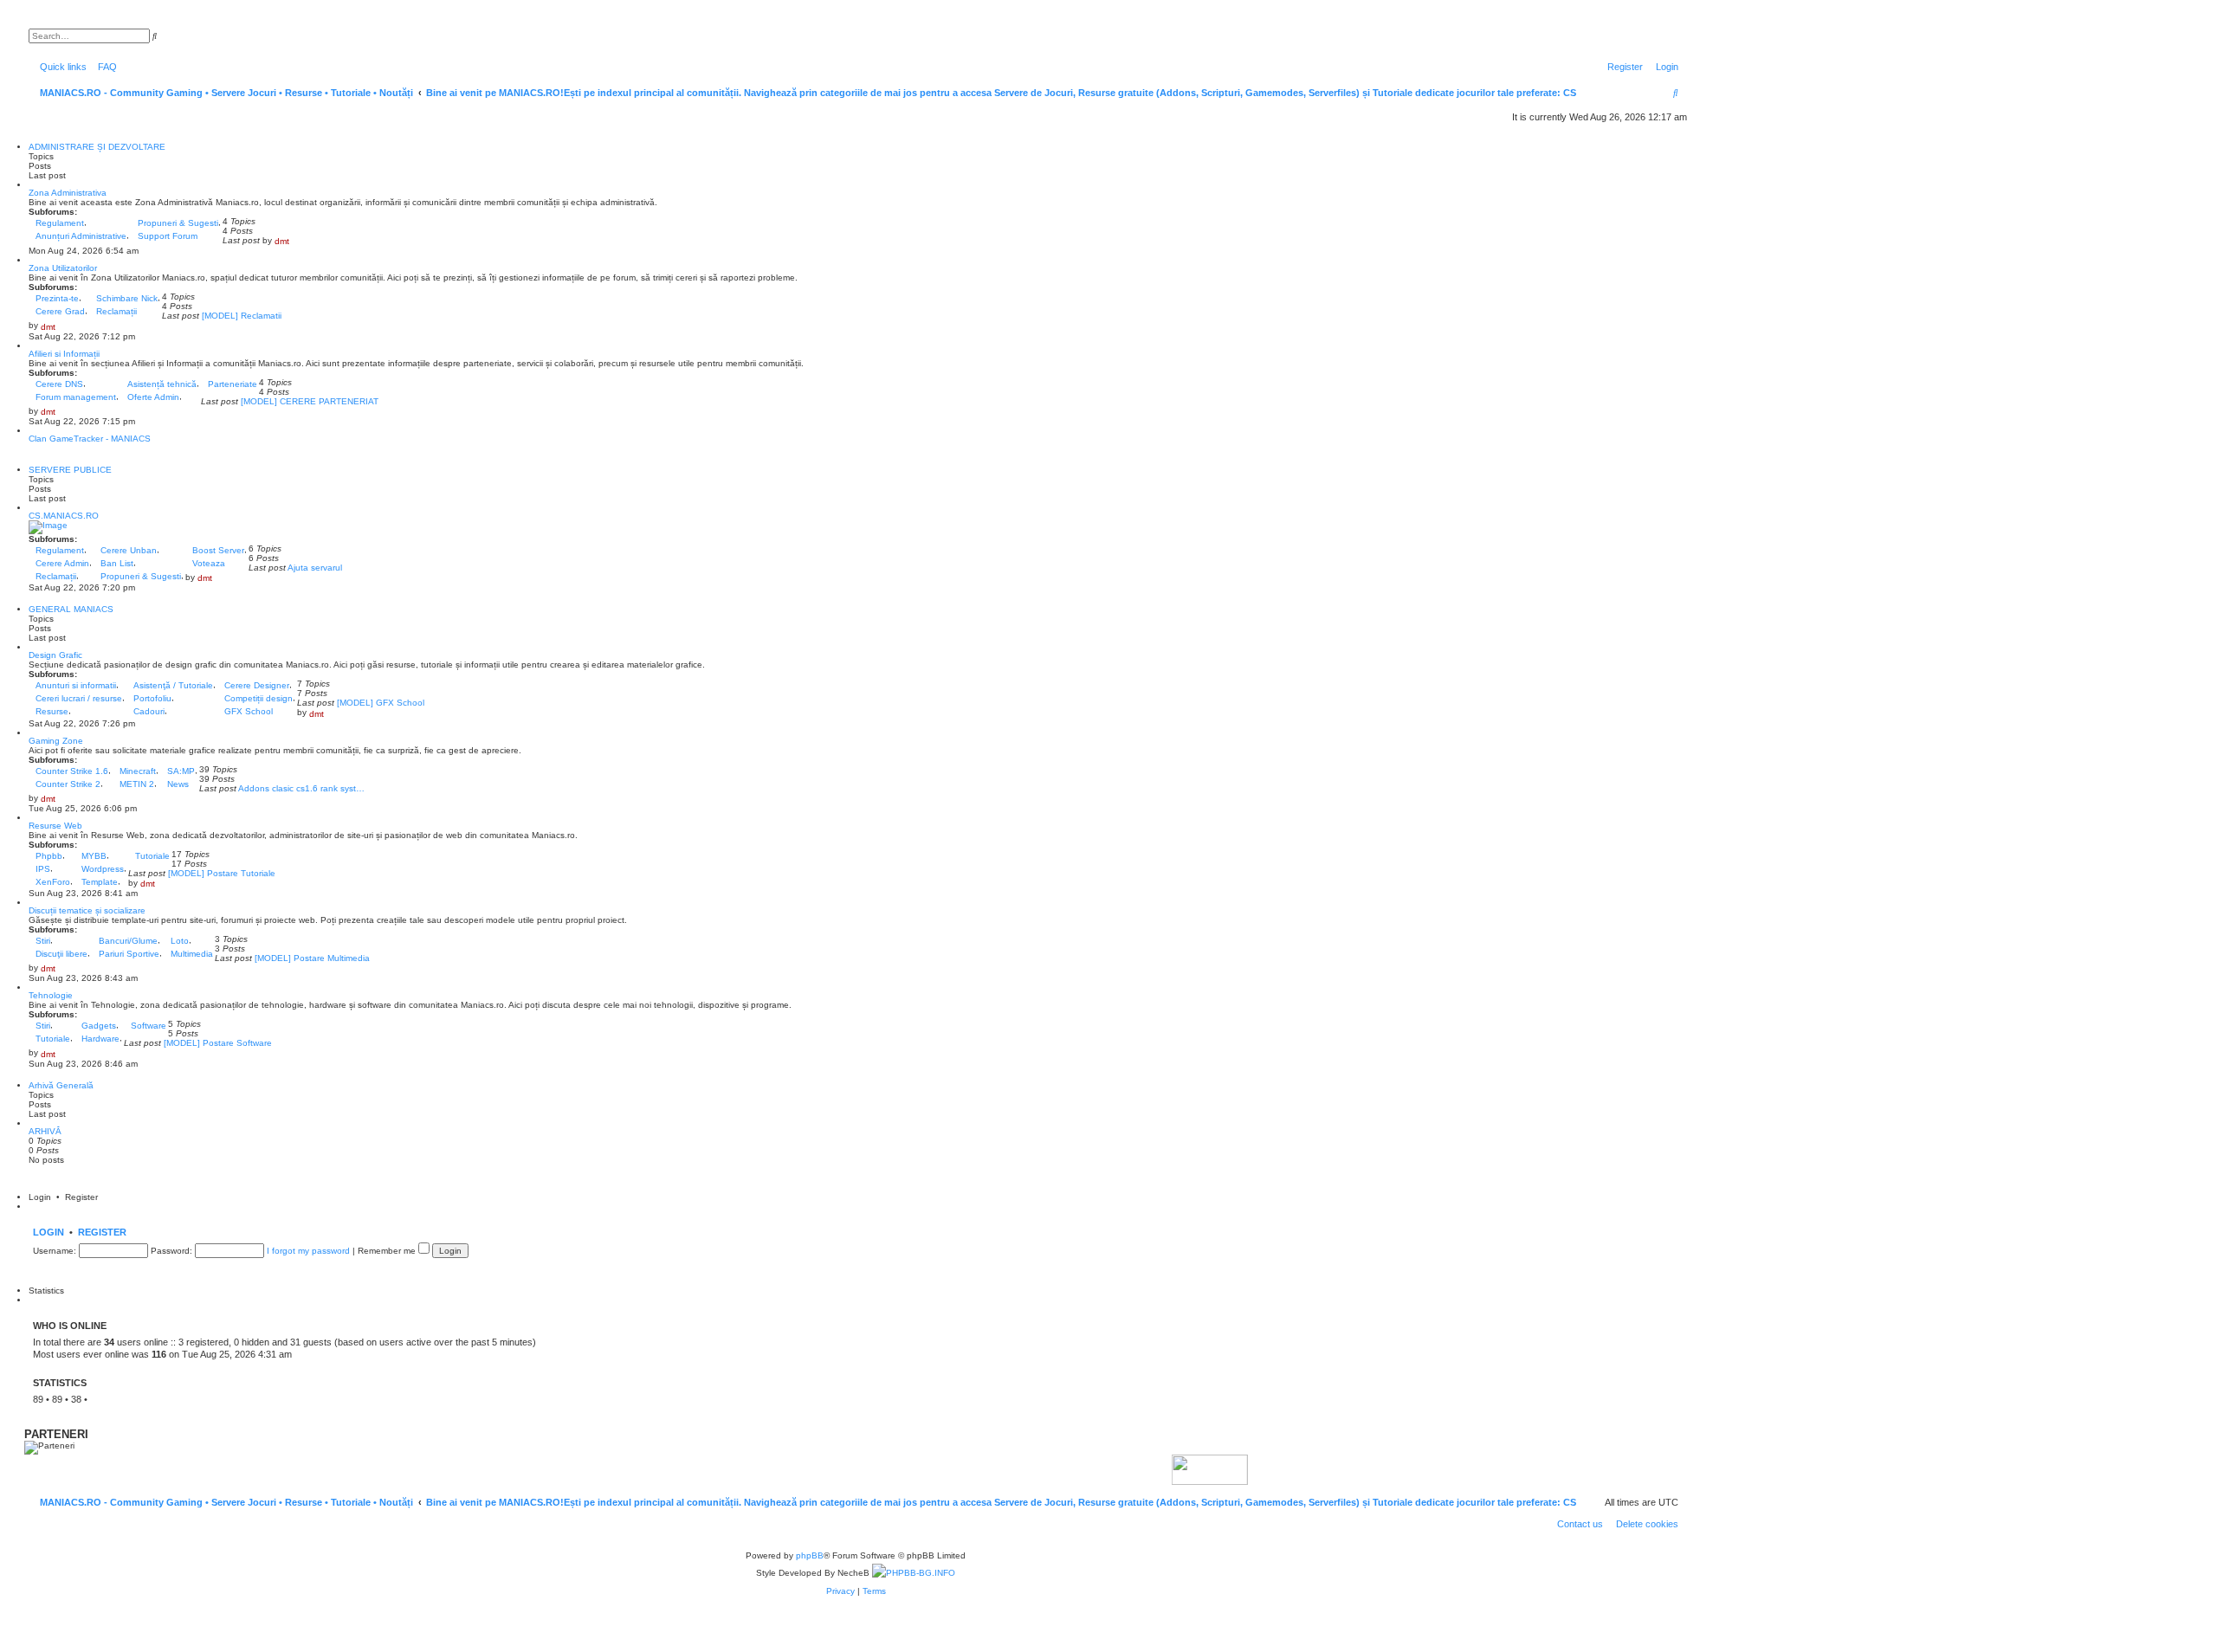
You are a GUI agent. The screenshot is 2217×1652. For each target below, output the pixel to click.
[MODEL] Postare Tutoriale (222, 873)
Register (102, 1232)
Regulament (60, 223)
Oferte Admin (153, 397)
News (178, 784)
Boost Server (218, 550)
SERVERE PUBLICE (70, 470)
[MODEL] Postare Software (218, 1043)
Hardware (100, 1039)
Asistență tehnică (162, 384)
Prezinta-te (57, 298)
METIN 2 (137, 784)
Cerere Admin (62, 563)
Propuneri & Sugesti (178, 223)
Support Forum (168, 236)
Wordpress (103, 869)
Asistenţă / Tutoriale (173, 685)
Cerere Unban (129, 550)
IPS (43, 869)
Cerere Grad (60, 311)
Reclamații (116, 311)
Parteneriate (233, 384)
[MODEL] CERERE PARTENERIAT (310, 401)
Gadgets (99, 1026)
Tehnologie (51, 995)
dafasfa (106, 1399)
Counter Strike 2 (68, 784)
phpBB (810, 1555)
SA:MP (181, 771)
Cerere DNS (59, 384)
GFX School (249, 711)
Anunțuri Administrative (81, 236)
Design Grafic (55, 655)
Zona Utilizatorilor (63, 268)
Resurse (52, 711)
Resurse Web (55, 826)
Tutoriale (152, 856)
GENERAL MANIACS (71, 609)
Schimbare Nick (127, 298)
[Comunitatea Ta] (1174, 1469)
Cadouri (149, 711)
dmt (282, 241)
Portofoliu (152, 698)
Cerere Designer (257, 685)
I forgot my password (308, 1251)
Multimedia (192, 954)
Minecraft (138, 771)
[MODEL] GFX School (381, 703)
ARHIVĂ (45, 1131)
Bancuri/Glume (128, 941)
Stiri (43, 941)
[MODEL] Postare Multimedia (312, 958)
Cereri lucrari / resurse (79, 698)
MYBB (94, 856)
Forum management (76, 397)
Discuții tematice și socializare (87, 910)
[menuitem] (104, 67)
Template (100, 882)
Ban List (117, 563)
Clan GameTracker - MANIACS (90, 439)
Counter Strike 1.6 (72, 771)
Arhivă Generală (61, 1085)
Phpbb (49, 856)
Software (149, 1026)
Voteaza (209, 563)
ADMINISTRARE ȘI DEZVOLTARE (97, 147)
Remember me (388, 1251)
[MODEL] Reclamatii (242, 316)
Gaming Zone (56, 741)
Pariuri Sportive (129, 954)
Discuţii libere (61, 954)
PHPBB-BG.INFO (921, 1573)
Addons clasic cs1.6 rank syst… (301, 788)
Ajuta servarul (315, 568)
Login (48, 1232)
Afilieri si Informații (64, 354)
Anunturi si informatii (76, 685)
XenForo (53, 882)
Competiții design (259, 698)
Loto (180, 941)
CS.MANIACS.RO (64, 516)
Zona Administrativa (68, 193)
